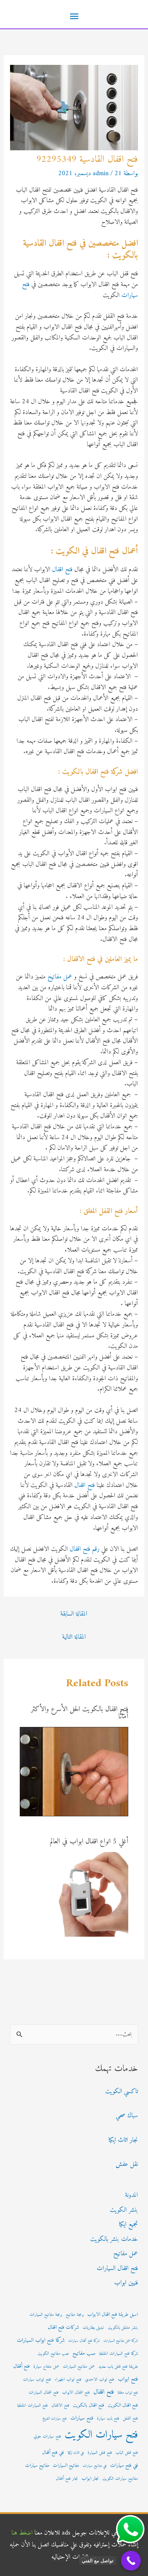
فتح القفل (130, 2419)
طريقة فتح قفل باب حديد (118, 2367)
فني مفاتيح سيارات (95, 2466)
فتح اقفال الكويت (123, 2406)
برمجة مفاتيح (75, 2315)
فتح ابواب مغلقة (128, 2393)
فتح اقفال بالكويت (89, 2406)
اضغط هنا (22, 2533)
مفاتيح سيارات (37, 2466)
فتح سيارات (82, 2418)
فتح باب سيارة (108, 2419)
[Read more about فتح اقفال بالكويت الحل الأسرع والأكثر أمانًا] (74, 1771)
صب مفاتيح (84, 2353)
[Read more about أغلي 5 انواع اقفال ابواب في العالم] (86, 1894)
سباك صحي (127, 2116)
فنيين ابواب (126, 2283)
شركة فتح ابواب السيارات (41, 2340)
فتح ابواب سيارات (37, 2380)
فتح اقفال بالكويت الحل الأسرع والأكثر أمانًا (80, 1713)
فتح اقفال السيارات (117, 2268)
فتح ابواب (128, 2379)
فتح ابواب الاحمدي (100, 2380)
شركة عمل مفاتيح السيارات (121, 2341)
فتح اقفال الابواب (76, 2393)
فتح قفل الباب (127, 2453)
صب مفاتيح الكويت (53, 2354)
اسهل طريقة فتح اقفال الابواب (113, 2315)
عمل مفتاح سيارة (46, 2367)
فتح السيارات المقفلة (33, 2406)
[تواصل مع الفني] (131, 2561)
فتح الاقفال (60, 2406)
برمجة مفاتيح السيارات (46, 2315)
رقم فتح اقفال (85, 1549)
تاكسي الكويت (122, 2091)
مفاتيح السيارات (66, 2466)
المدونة (131, 2195)
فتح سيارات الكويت (101, 2435)
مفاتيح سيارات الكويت (120, 2479)
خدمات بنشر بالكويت (114, 2239)
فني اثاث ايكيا (76, 2453)
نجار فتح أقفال (67, 2479)
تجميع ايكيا (128, 2224)
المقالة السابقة (74, 1614)
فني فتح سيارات (124, 2466)
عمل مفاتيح (60, 977)
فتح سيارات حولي (47, 2437)
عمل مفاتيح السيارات (79, 2367)
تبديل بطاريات (93, 2328)
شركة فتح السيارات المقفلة (119, 2354)
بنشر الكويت (124, 2210)
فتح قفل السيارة (100, 2453)
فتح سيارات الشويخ (55, 2419)
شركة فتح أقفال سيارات (84, 2341)
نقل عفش (127, 2164)
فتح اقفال (62, 570)
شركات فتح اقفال (63, 2328)
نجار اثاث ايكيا (123, 2140)
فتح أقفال (22, 2366)
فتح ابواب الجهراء (68, 2380)
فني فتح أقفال (53, 2453)
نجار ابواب (90, 2479)
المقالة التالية (74, 1637)
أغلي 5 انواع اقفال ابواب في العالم (89, 1842)
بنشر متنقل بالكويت (123, 2328)
